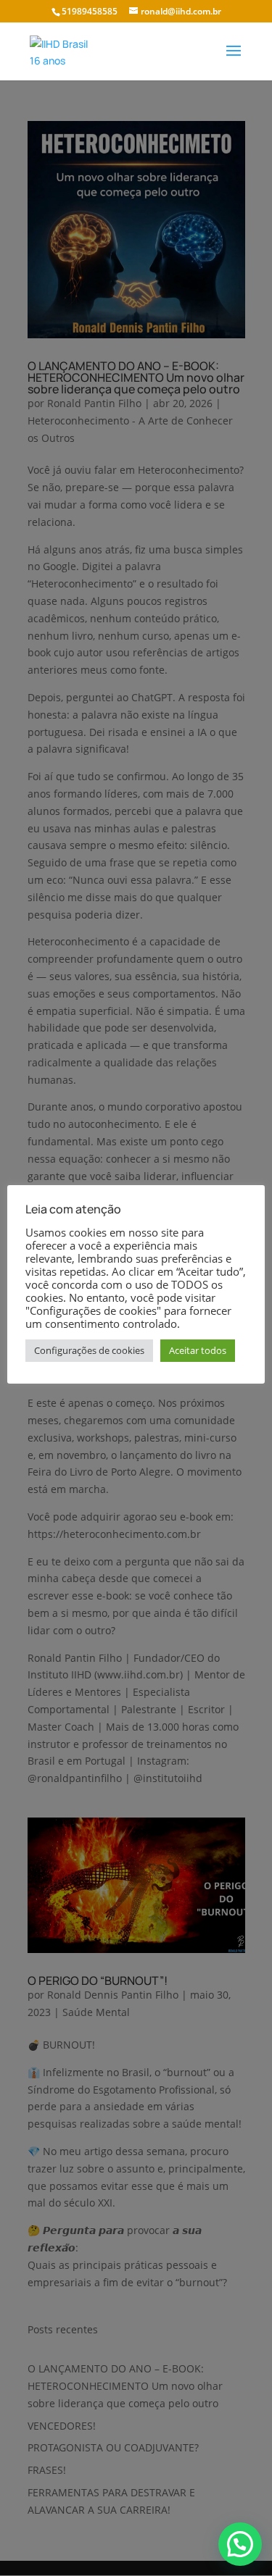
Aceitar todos (198, 1350)
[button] (240, 2544)
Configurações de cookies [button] (89, 1350)
